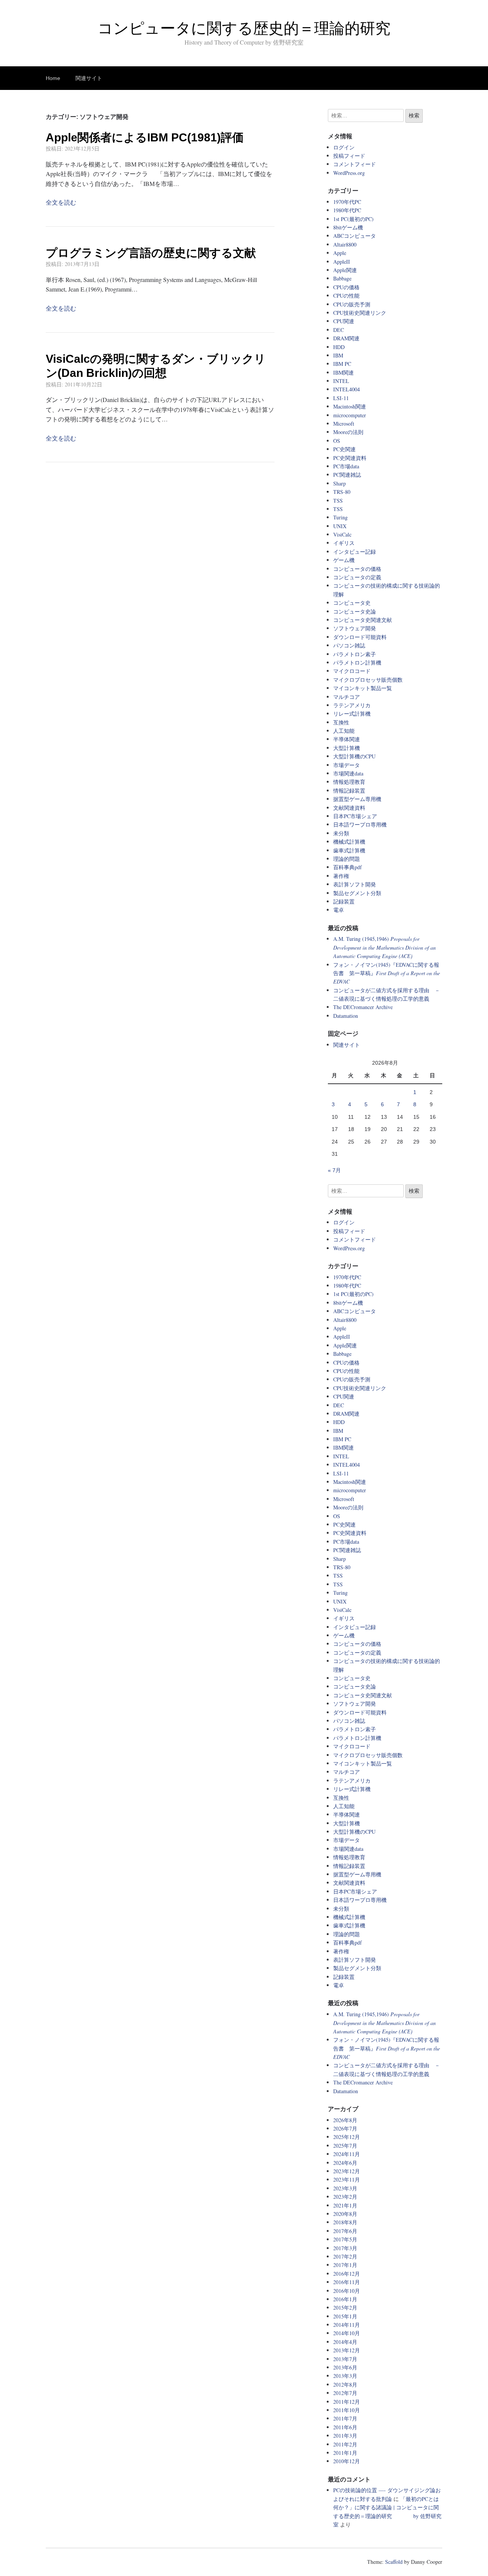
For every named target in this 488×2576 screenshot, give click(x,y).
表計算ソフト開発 (355, 884)
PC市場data (346, 466)
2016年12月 (347, 2274)
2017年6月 (345, 2231)
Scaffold (394, 2562)
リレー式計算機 (352, 714)
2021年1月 (345, 2205)
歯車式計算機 (349, 850)
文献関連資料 (349, 808)
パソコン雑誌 (349, 645)
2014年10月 (347, 2333)
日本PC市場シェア (355, 816)
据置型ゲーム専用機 (357, 799)
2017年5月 (345, 2239)
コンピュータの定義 (357, 577)
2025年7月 (345, 2146)
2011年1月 (345, 2453)
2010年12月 (347, 2461)
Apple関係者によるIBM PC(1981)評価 (145, 137)
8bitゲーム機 (348, 227)
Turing (340, 517)
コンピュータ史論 (355, 611)
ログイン (344, 147)
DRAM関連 (346, 338)
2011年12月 (347, 2402)
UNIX (340, 526)
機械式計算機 (349, 842)
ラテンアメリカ (352, 705)
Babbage (342, 278)
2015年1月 (345, 2316)
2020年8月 (345, 2214)
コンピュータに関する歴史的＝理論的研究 (244, 28)
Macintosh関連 (350, 406)
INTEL (341, 381)
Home (53, 78)
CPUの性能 (346, 296)
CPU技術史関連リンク (360, 313)
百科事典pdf (348, 867)
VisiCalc (342, 534)
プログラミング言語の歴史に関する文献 (151, 253)
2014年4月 (345, 2342)
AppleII (342, 262)
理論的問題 (347, 859)
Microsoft (344, 424)
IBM (338, 355)
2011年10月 (347, 2410)
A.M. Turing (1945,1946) (384, 947)
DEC (339, 330)
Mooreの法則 (348, 432)
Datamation (346, 1016)
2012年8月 (345, 2385)
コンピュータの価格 (357, 569)
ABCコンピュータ (355, 236)
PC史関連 (344, 449)
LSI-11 (341, 398)
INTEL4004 (347, 389)
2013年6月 (345, 2367)
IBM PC (342, 364)
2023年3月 (345, 2188)
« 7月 (334, 1170)
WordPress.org (349, 173)
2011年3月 (345, 2436)
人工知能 (344, 731)
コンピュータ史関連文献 (363, 620)
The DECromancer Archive (363, 1007)
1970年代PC (347, 202)
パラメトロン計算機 (357, 662)
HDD (339, 347)
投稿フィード (349, 156)
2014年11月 (347, 2325)
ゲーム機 (344, 560)
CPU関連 (344, 321)
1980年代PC (347, 210)
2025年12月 (347, 2137)
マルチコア (347, 697)
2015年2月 (345, 2308)
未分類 (341, 833)
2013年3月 (345, 2376)
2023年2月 (345, 2197)
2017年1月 (345, 2265)
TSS (338, 501)
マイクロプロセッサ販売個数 (368, 680)
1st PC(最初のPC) (353, 219)
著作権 (341, 876)
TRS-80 (342, 492)
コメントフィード (355, 164)
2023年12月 (347, 2171)
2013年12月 (347, 2350)
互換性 (341, 722)
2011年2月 (345, 2444)
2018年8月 (345, 2222)
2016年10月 (347, 2291)
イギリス (344, 543)
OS (337, 441)
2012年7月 (345, 2393)
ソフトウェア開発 (355, 628)
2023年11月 (347, 2180)
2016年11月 (347, 2282)
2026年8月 (345, 2120)
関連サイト (89, 78)
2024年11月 (347, 2154)
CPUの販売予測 (352, 304)
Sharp (340, 483)
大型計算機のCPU (354, 756)
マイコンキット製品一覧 (363, 688)
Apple (340, 253)
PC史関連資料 (350, 458)
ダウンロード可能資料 (360, 637)
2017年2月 (345, 2256)
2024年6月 (345, 2163)
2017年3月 (345, 2248)
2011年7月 (345, 2418)
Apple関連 (345, 270)
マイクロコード (352, 671)
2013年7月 (345, 2359)
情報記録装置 (349, 791)
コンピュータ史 (352, 603)
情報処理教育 (349, 782)
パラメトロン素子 (355, 654)
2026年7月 (345, 2128)
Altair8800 (345, 244)
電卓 (339, 910)
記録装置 (344, 901)
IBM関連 (344, 372)
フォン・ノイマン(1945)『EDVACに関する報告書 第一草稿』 (387, 973)
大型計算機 (347, 748)
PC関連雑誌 (347, 475)
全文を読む (61, 202)
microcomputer (350, 415)
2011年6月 (345, 2427)
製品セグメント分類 (357, 893)
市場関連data (348, 773)
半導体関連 (347, 739)
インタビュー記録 (355, 552)
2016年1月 (345, 2299)
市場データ (347, 765)
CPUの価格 (346, 287)
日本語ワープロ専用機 (360, 824)
